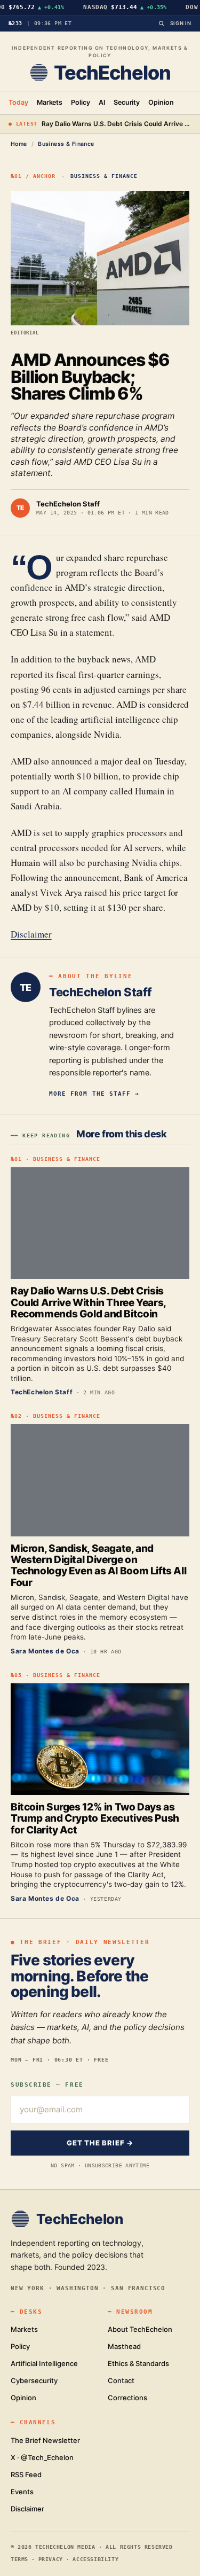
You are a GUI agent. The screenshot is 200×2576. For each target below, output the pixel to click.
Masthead (124, 2346)
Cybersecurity (34, 2380)
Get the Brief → (100, 2143)
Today (18, 102)
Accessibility (95, 2559)
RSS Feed (26, 2474)
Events (22, 2492)
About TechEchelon (140, 2329)
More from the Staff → (94, 1094)
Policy (81, 102)
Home (19, 144)
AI (102, 102)
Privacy (51, 2559)
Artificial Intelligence (44, 2363)
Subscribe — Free (47, 2085)
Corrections (127, 2398)
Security (127, 102)
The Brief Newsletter (45, 2440)
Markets (50, 102)
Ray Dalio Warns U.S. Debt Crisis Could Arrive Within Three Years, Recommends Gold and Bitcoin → (117, 124)
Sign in (181, 23)
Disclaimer (31, 934)
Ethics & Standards (138, 2363)
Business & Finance (66, 144)
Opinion (161, 102)
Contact (121, 2380)
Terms (19, 2559)
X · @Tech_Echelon (42, 2457)
